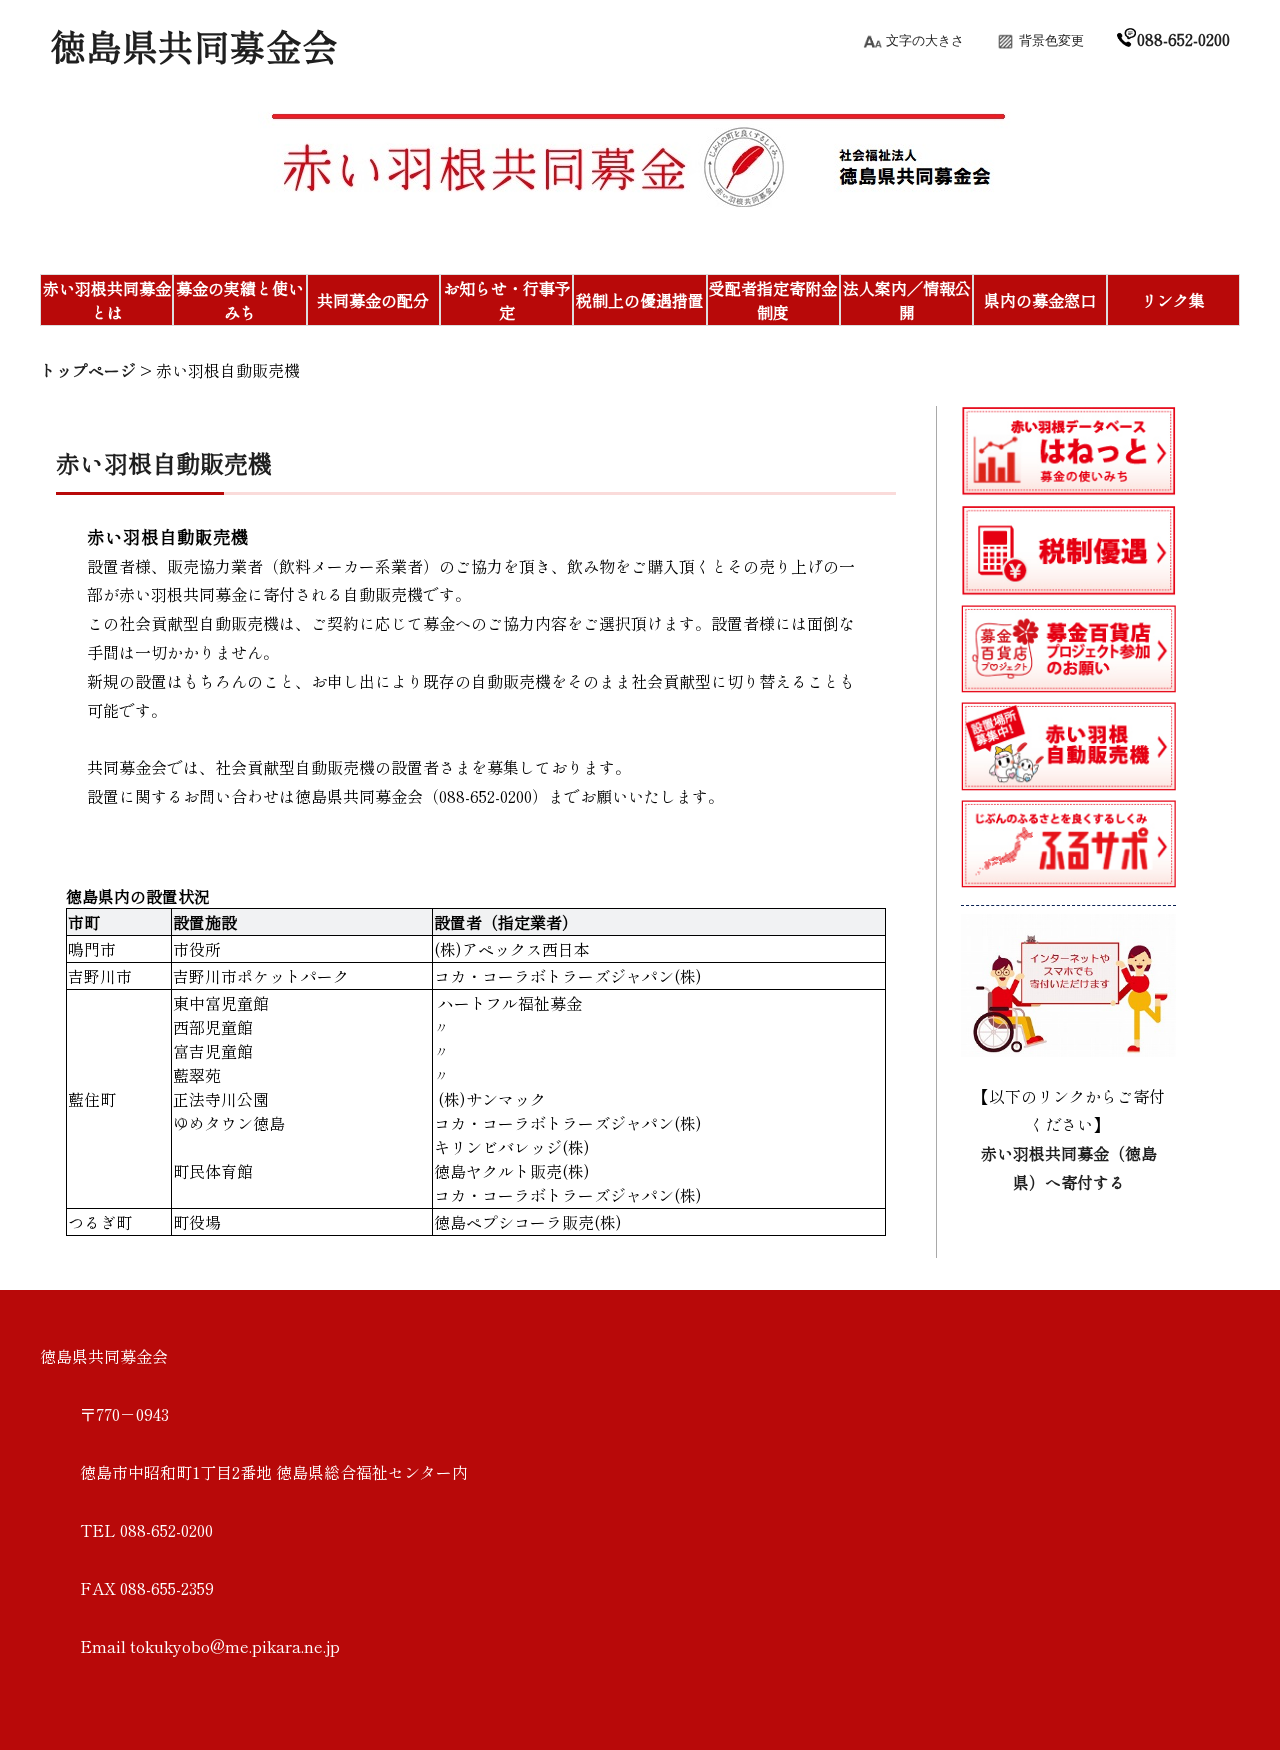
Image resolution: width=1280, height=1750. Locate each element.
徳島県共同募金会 (194, 45)
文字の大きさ (925, 40)
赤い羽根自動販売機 (228, 370)
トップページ (88, 370)
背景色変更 (1051, 40)
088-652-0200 (1183, 39)
